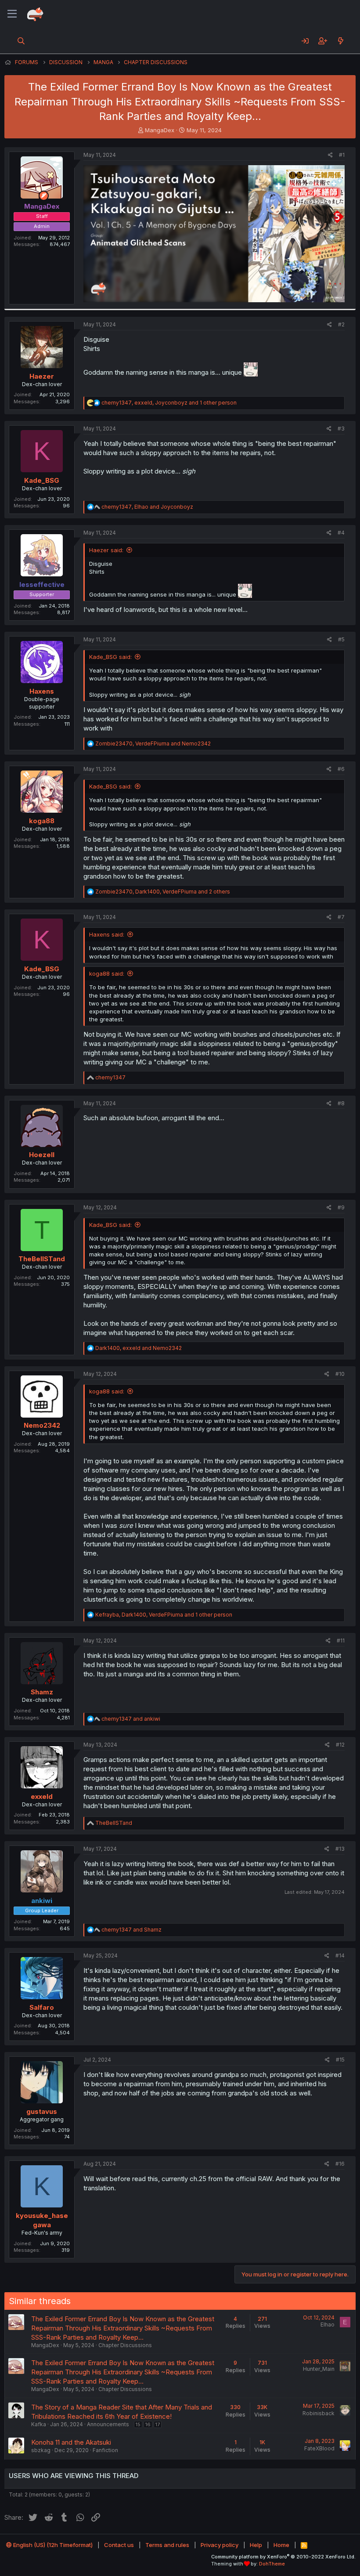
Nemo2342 (42, 1425)
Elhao (328, 2325)
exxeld (42, 1796)
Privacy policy (220, 2545)
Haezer (42, 376)
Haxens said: (107, 934)
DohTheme (272, 2564)
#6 (341, 769)
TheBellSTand (42, 1259)
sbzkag (41, 2450)
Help (256, 2545)
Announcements (108, 2424)
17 (158, 2424)
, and (147, 507)
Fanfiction (105, 2450)
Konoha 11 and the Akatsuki (71, 2442)
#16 (340, 2164)
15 (138, 2424)
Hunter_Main (319, 2369)
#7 (341, 917)
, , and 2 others (163, 892)
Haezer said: (106, 550)
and (131, 1719)
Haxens (42, 691)
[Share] (330, 155)
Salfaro (42, 2007)
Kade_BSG (42, 480)
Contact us (119, 2545)
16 (148, 2424)
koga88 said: (107, 973)
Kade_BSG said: (110, 657)
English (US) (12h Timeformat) (52, 2545)
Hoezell (42, 1155)
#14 (340, 1956)
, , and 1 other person (169, 403)
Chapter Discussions (125, 2345)
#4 (341, 533)
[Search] (21, 41)
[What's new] (340, 41)
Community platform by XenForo (283, 2557)
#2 (341, 324)
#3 (341, 429)
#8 (341, 1103)
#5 (341, 639)
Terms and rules (167, 2545)
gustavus (42, 2111)
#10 (340, 1374)
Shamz (42, 1692)
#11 (341, 1641)
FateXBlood (319, 2448)
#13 (340, 1849)
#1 (342, 155)
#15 (340, 2060)
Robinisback (319, 2413)
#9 (341, 1207)
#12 (340, 1745)
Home (281, 2545)
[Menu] (12, 14)
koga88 (42, 821)
